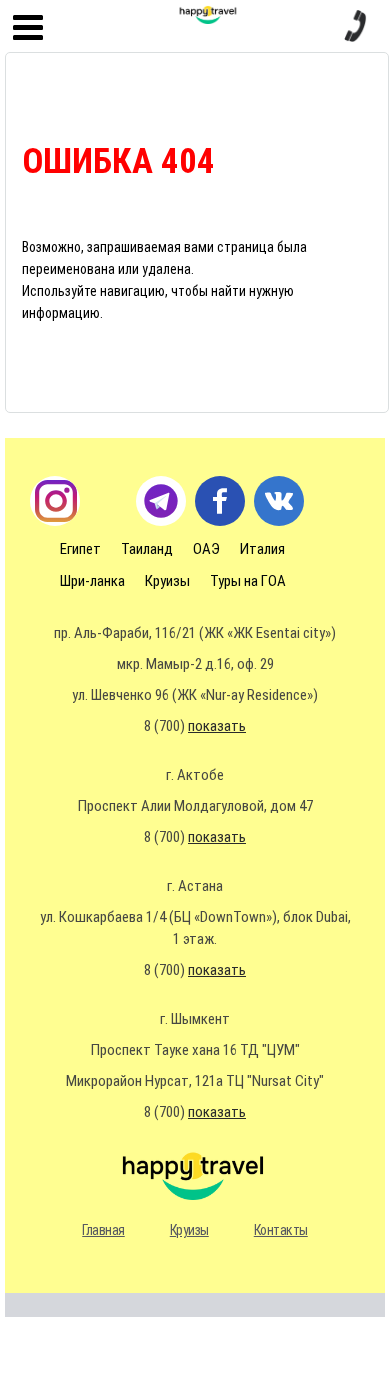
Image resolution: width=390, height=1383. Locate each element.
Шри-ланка (92, 581)
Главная (103, 1230)
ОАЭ (206, 549)
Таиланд (147, 549)
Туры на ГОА (248, 581)
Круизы (167, 581)
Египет (80, 549)
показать (217, 726)
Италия (262, 549)
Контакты (281, 1230)
